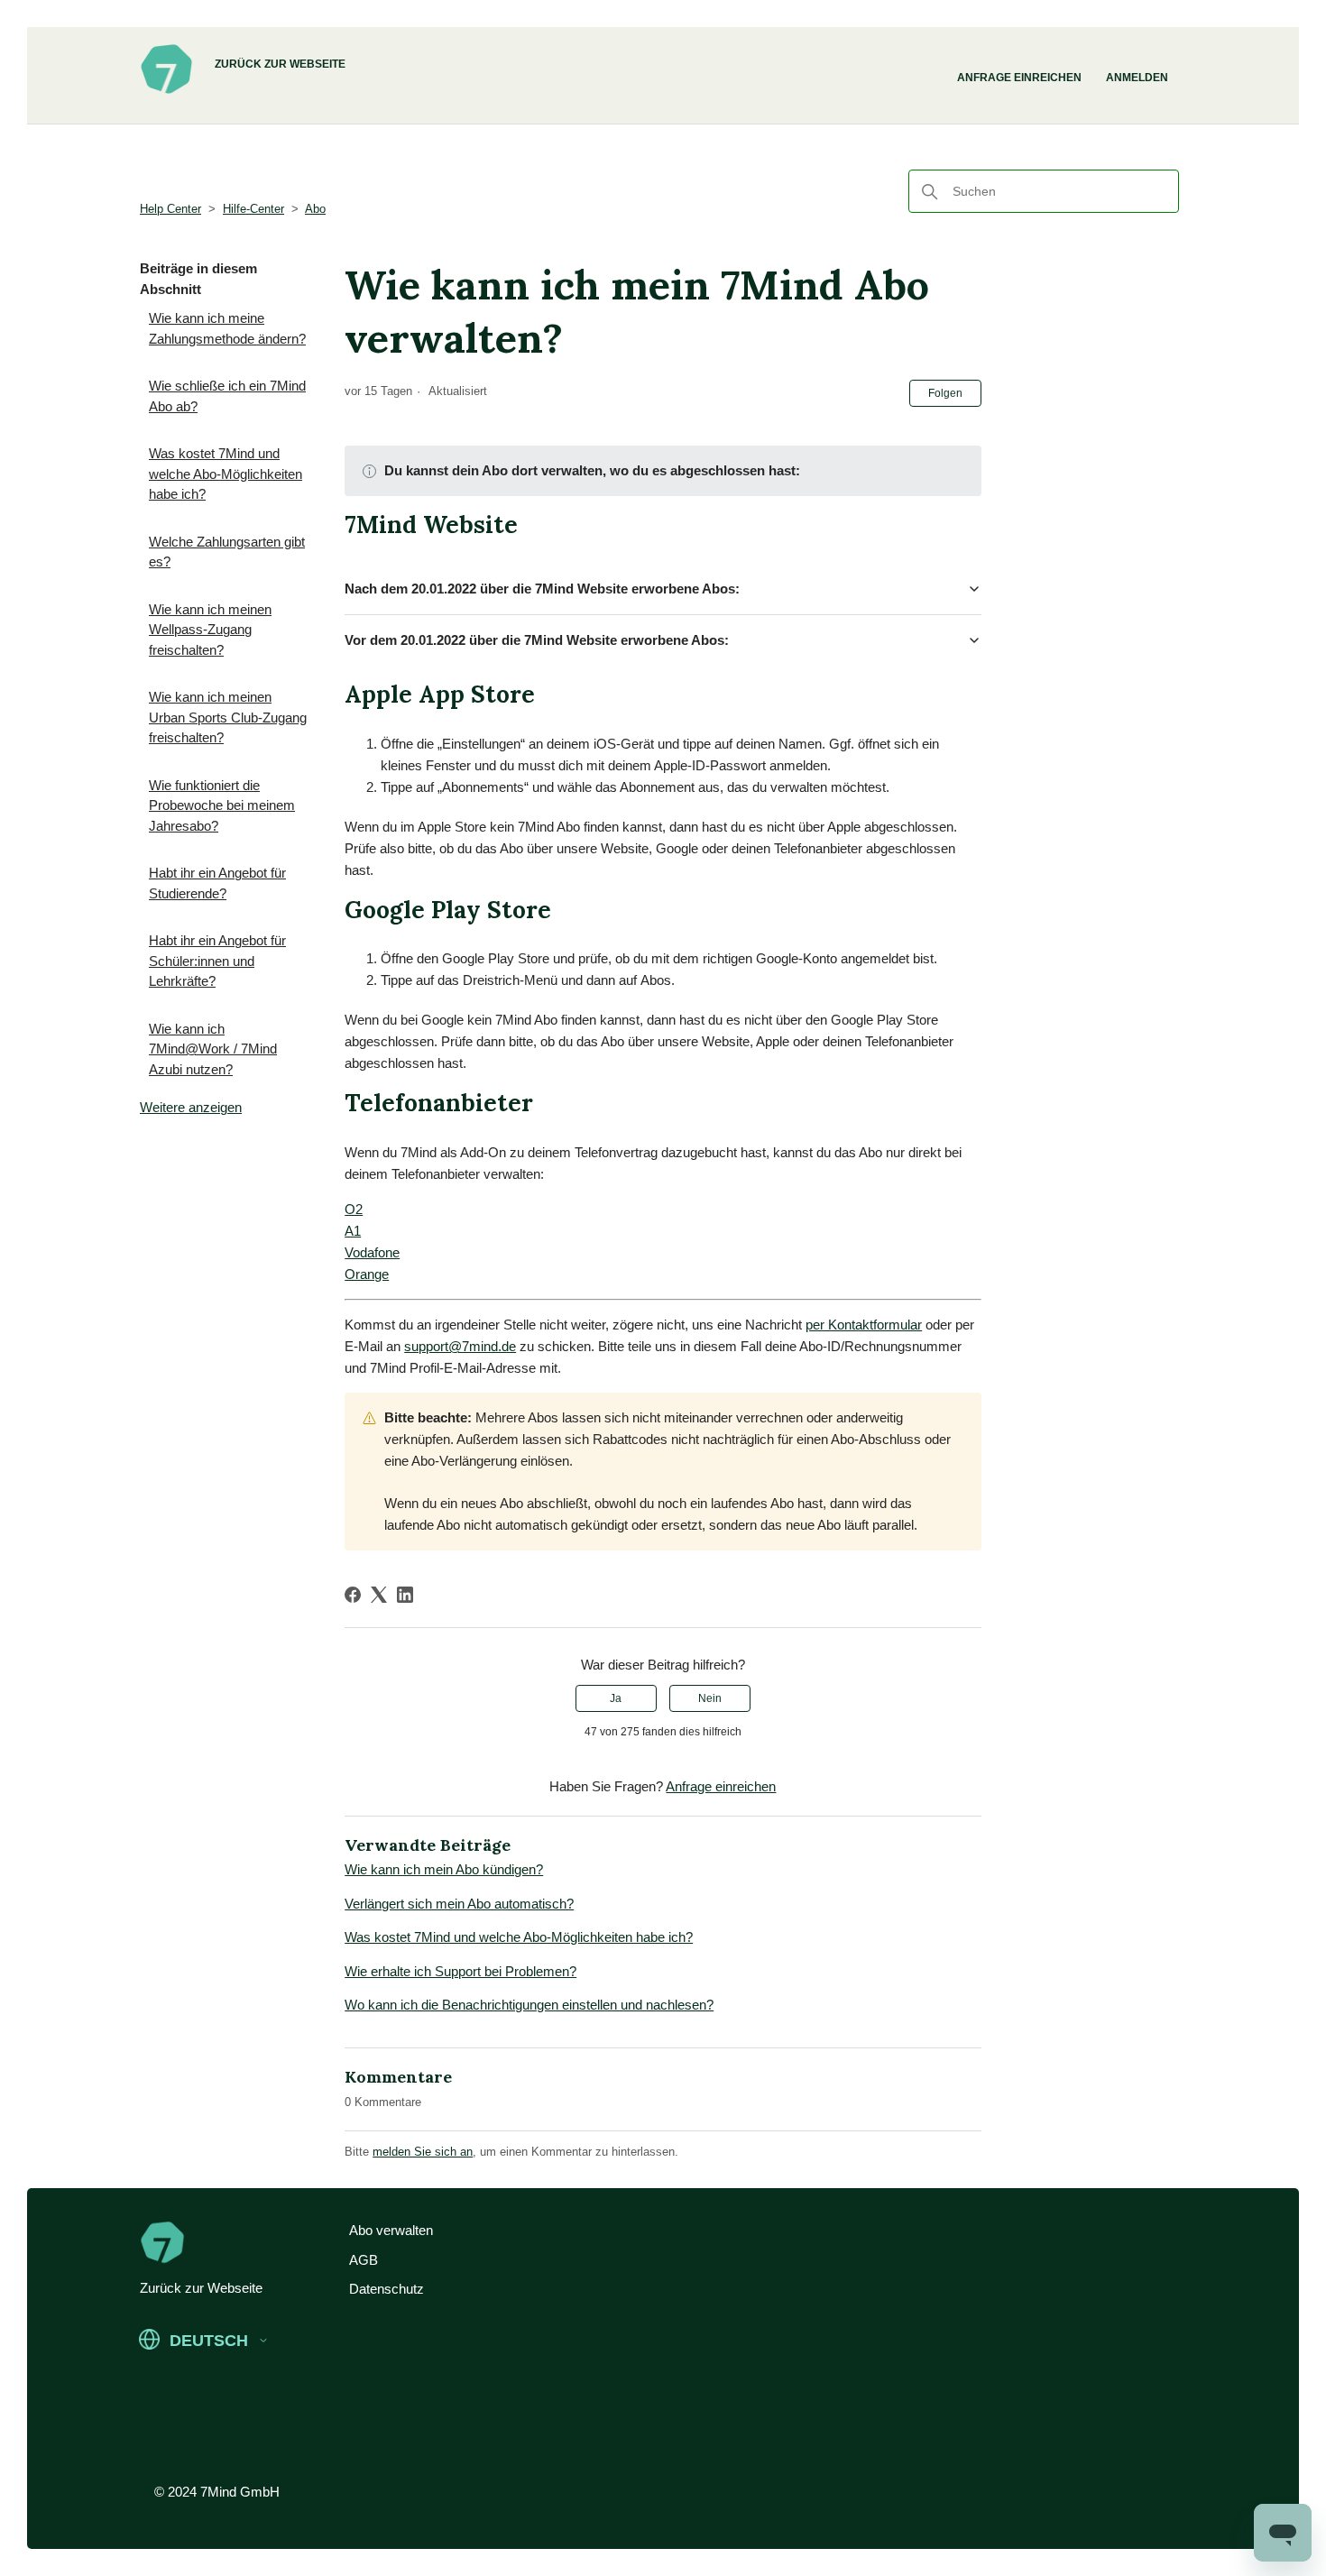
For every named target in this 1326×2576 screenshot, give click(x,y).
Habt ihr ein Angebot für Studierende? (217, 883)
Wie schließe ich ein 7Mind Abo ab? (227, 396)
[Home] (166, 91)
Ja (616, 1698)
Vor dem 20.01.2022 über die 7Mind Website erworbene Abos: (537, 640)
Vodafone (372, 1252)
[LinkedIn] (405, 1595)
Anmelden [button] (1137, 78)
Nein (710, 1698)
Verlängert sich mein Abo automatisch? (459, 1904)
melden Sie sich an (423, 2152)
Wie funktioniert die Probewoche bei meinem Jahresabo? (222, 805)
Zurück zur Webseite (280, 64)
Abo (315, 209)
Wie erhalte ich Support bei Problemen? (460, 1971)
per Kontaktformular (864, 1325)
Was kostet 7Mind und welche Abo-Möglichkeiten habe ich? (226, 474)
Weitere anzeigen (191, 1107)
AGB (364, 2260)
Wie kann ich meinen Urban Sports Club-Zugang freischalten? (228, 717)
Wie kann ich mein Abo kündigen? (444, 1869)
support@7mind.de (460, 1346)
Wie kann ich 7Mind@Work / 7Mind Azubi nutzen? (213, 1049)
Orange (367, 1274)
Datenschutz (387, 2289)
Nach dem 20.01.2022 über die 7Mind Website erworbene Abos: (544, 589)
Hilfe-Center (253, 209)
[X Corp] (379, 1595)
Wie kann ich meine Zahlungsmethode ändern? (227, 328)
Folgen (945, 393)
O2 (354, 1209)
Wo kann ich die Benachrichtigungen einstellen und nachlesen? (529, 2005)
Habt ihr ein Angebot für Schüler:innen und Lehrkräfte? (217, 961)
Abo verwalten (391, 2230)
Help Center (170, 209)
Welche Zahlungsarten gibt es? (227, 552)
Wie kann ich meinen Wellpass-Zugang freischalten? (210, 630)
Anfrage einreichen (1019, 78)
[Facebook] (353, 1595)
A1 (353, 1231)
